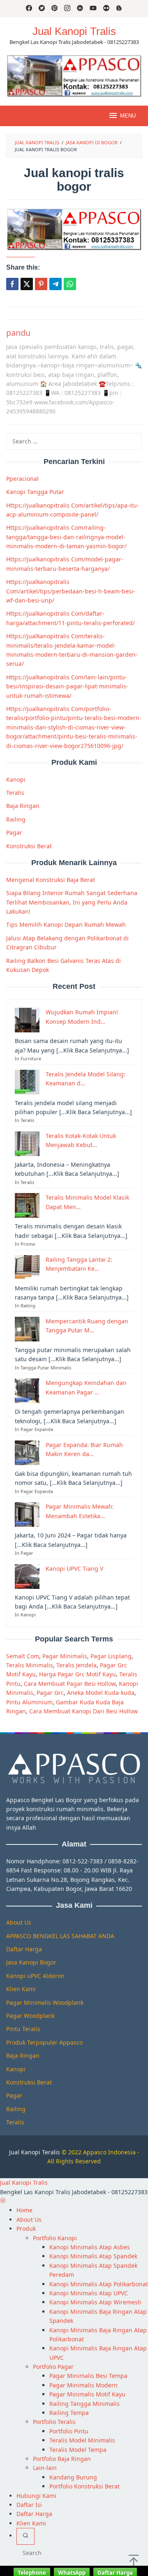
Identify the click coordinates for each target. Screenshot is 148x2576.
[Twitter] (42, 9)
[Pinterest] (54, 9)
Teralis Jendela (76, 1665)
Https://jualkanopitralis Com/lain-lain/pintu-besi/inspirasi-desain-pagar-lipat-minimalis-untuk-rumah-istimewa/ (67, 686)
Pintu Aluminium (29, 1702)
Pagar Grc (50, 1693)
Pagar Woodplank (30, 2016)
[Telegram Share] (55, 284)
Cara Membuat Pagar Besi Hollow (70, 1684)
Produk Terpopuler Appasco (44, 2042)
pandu (18, 333)
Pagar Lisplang (111, 1656)
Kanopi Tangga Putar (35, 492)
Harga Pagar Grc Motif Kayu (77, 1674)
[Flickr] (106, 9)
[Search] (25, 2536)
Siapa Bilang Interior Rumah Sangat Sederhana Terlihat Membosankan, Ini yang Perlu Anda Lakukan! (72, 902)
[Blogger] (119, 9)
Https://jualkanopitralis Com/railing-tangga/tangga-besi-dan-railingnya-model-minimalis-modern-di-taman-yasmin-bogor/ (66, 537)
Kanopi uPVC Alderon (35, 1976)
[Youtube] (93, 9)
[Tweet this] (27, 284)
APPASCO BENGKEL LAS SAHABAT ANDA (60, 1936)
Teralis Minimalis (30, 1665)
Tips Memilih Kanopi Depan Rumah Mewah (66, 924)
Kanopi (16, 779)
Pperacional (22, 479)
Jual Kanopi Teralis (35, 2152)
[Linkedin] (80, 9)
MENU (128, 116)
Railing (16, 819)
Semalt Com (23, 1656)
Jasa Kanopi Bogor (31, 1962)
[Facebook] (29, 9)
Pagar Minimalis (65, 1656)
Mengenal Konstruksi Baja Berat (51, 880)
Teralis (15, 793)
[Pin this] (41, 284)
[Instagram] (67, 9)
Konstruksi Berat (29, 846)
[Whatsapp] (70, 284)
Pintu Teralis (23, 2029)
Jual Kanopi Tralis (74, 31)
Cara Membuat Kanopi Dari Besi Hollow (83, 1711)
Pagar (14, 832)
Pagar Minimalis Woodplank (45, 2002)
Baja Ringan (23, 806)
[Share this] (12, 284)
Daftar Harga (24, 1949)
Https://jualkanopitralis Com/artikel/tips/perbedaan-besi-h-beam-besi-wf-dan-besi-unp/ (71, 591)
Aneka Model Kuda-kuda (101, 1693)
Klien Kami (21, 1989)
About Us (19, 1922)
